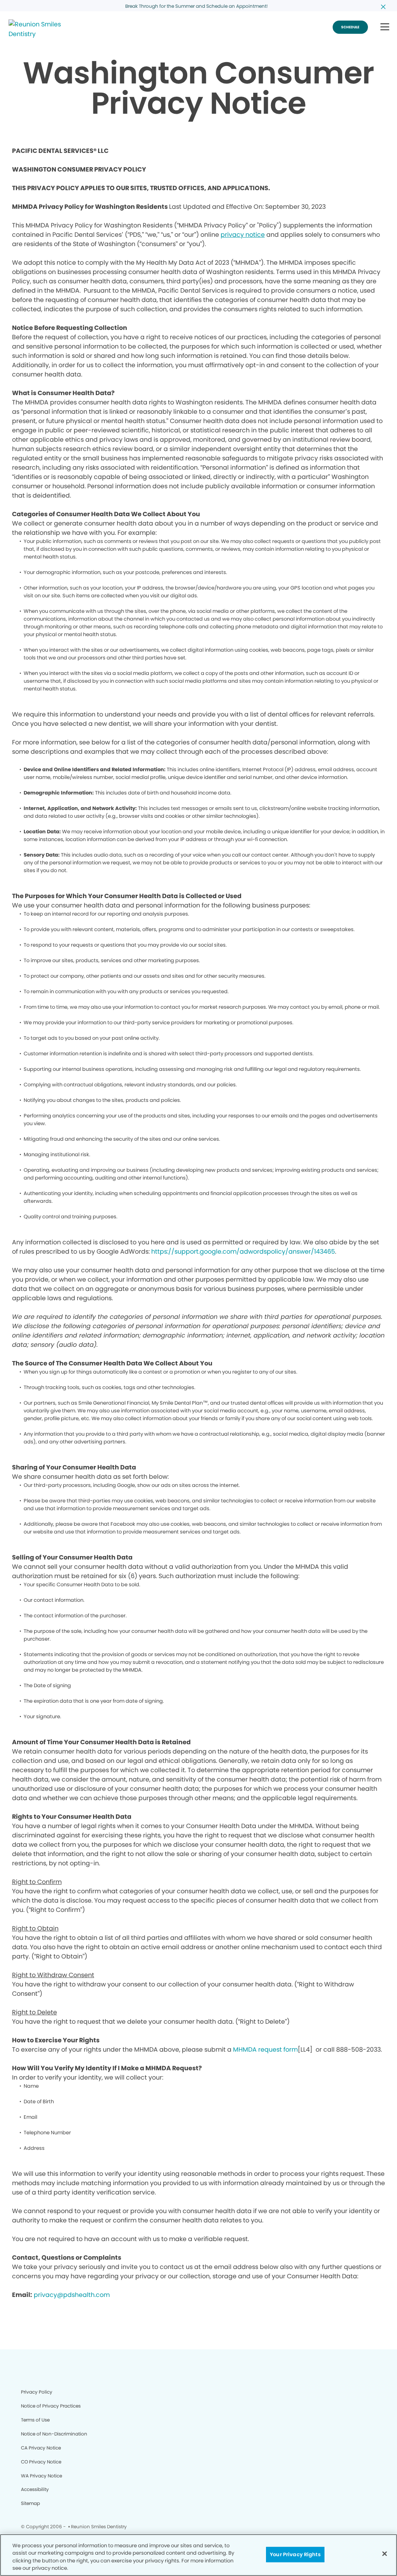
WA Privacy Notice (41, 2476)
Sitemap (30, 2503)
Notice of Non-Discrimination (54, 2434)
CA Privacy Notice (41, 2448)
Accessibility (35, 2489)
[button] (385, 27)
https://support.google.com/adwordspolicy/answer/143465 (243, 1252)
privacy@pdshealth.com (72, 2295)
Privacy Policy (37, 2392)
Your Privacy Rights (295, 2554)
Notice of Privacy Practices (51, 2406)
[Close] (385, 2553)
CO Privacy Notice (41, 2462)
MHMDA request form (265, 2050)
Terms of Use (35, 2420)
